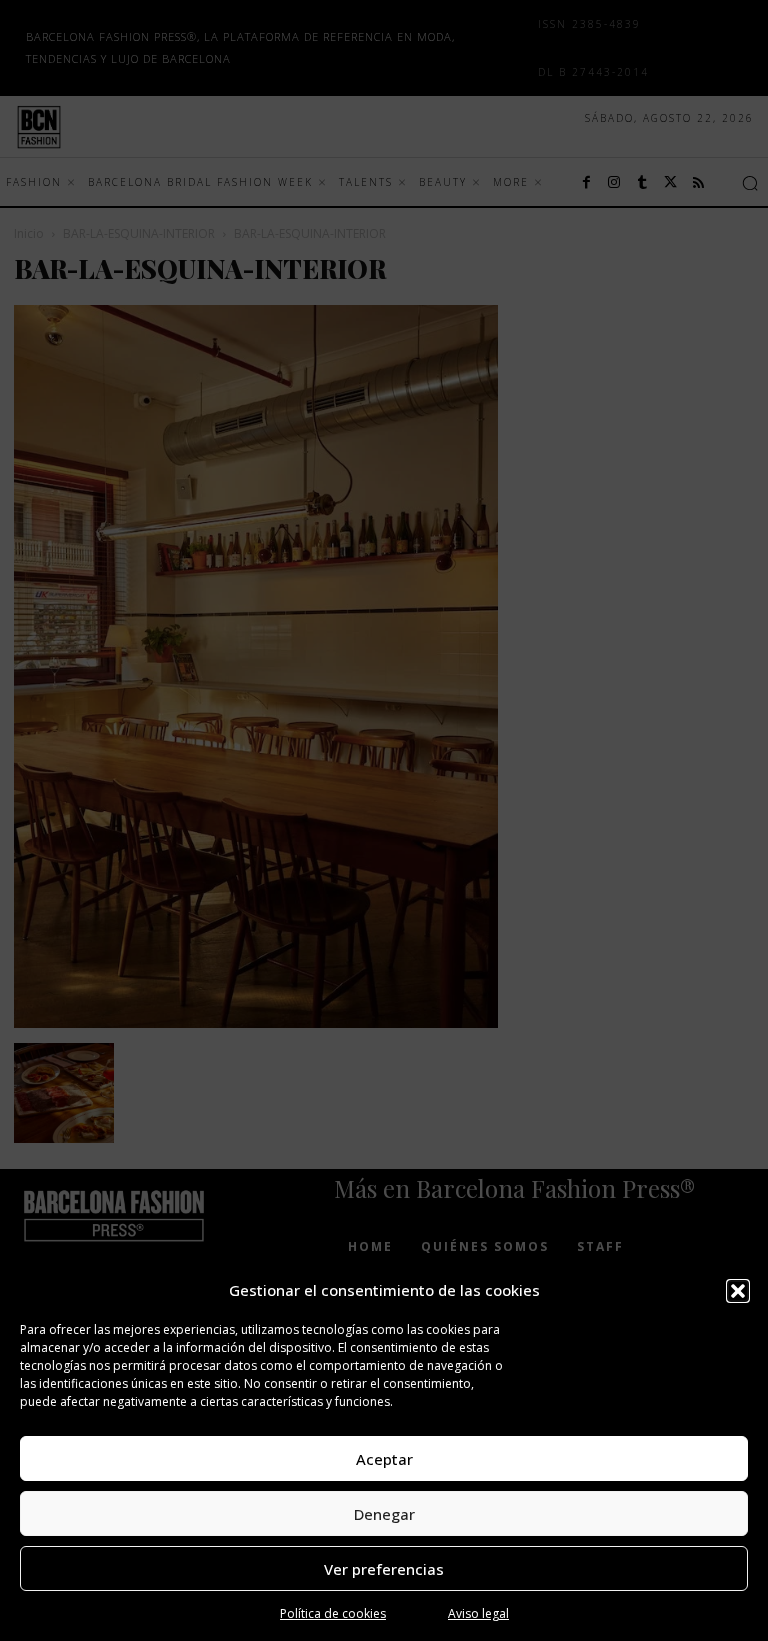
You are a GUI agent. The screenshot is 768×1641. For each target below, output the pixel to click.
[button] (738, 1291)
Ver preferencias (384, 1569)
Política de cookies (333, 1613)
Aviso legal (478, 1613)
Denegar (384, 1514)
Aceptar (384, 1459)
